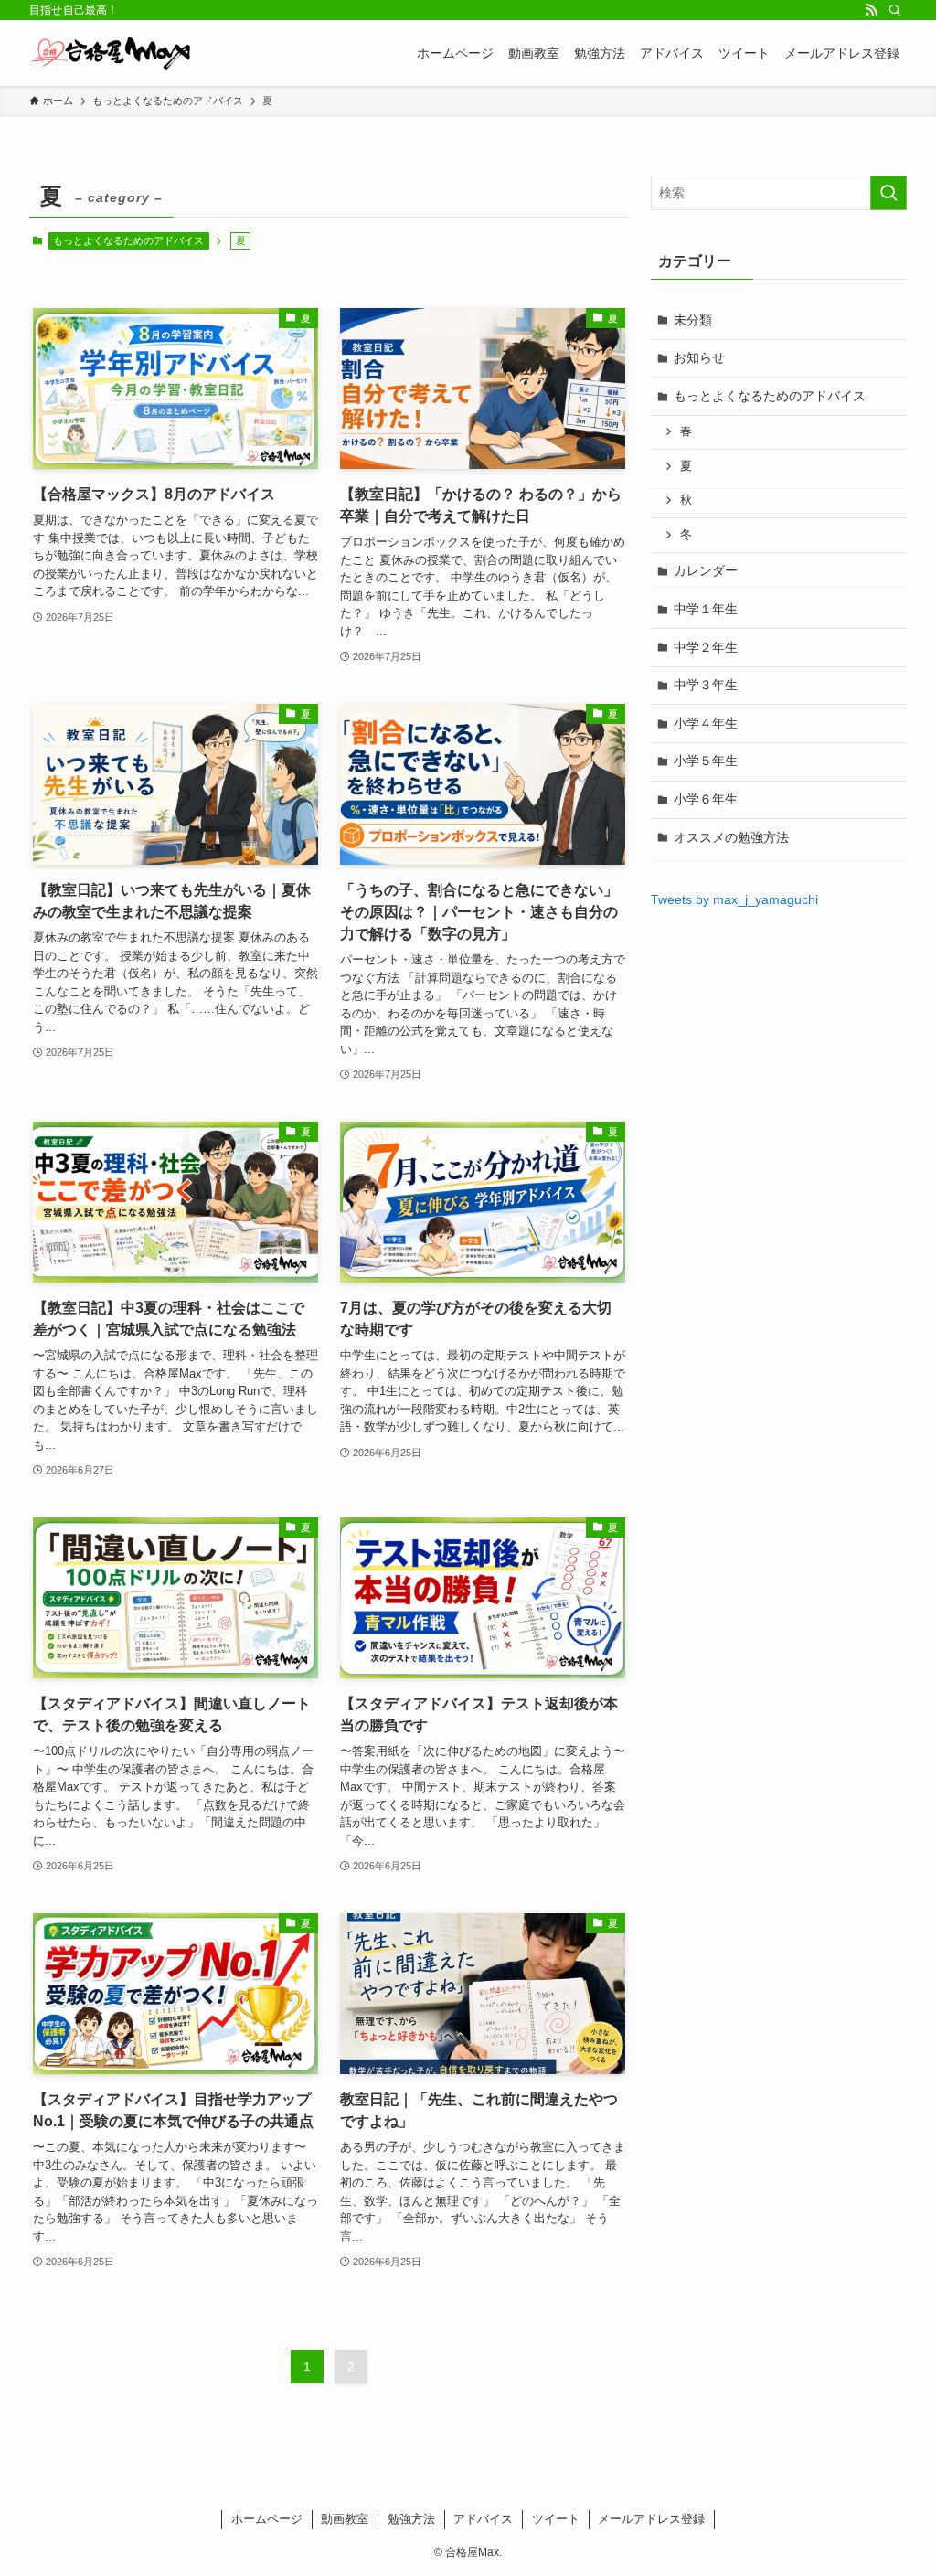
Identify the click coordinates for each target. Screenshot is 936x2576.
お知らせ (699, 357)
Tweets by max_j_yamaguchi (734, 899)
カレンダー (706, 570)
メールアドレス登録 (651, 2519)
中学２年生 (706, 647)
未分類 (693, 320)
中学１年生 (706, 609)
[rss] (871, 10)
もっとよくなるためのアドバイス (128, 240)
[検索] (895, 10)
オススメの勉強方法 (731, 837)
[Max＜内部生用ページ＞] (111, 53)
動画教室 (345, 2519)
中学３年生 (706, 685)
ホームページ (267, 2519)
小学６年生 (706, 799)
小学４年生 (706, 723)
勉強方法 (411, 2519)
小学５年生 (706, 761)
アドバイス (483, 2519)
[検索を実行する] (888, 193)
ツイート (556, 2519)
